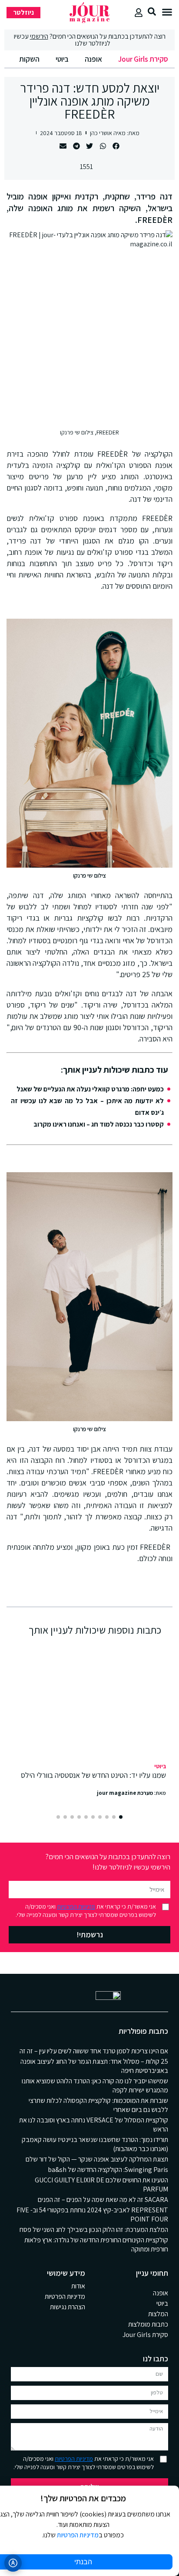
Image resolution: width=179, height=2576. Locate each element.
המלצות (158, 2314)
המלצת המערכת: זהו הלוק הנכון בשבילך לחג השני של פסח (94, 2230)
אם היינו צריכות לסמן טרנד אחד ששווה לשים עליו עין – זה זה (94, 2051)
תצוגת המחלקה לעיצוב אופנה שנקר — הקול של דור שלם (97, 2159)
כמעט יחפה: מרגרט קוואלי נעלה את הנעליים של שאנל (90, 1089)
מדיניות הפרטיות (76, 1906)
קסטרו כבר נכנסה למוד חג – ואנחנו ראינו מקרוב (99, 1124)
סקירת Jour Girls (143, 59)
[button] (167, 12)
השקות (29, 59)
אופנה (93, 59)
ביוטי (62, 59)
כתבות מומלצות (148, 2324)
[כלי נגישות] (13, 2563)
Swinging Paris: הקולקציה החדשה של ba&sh (108, 2170)
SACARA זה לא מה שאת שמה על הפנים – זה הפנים (103, 2200)
